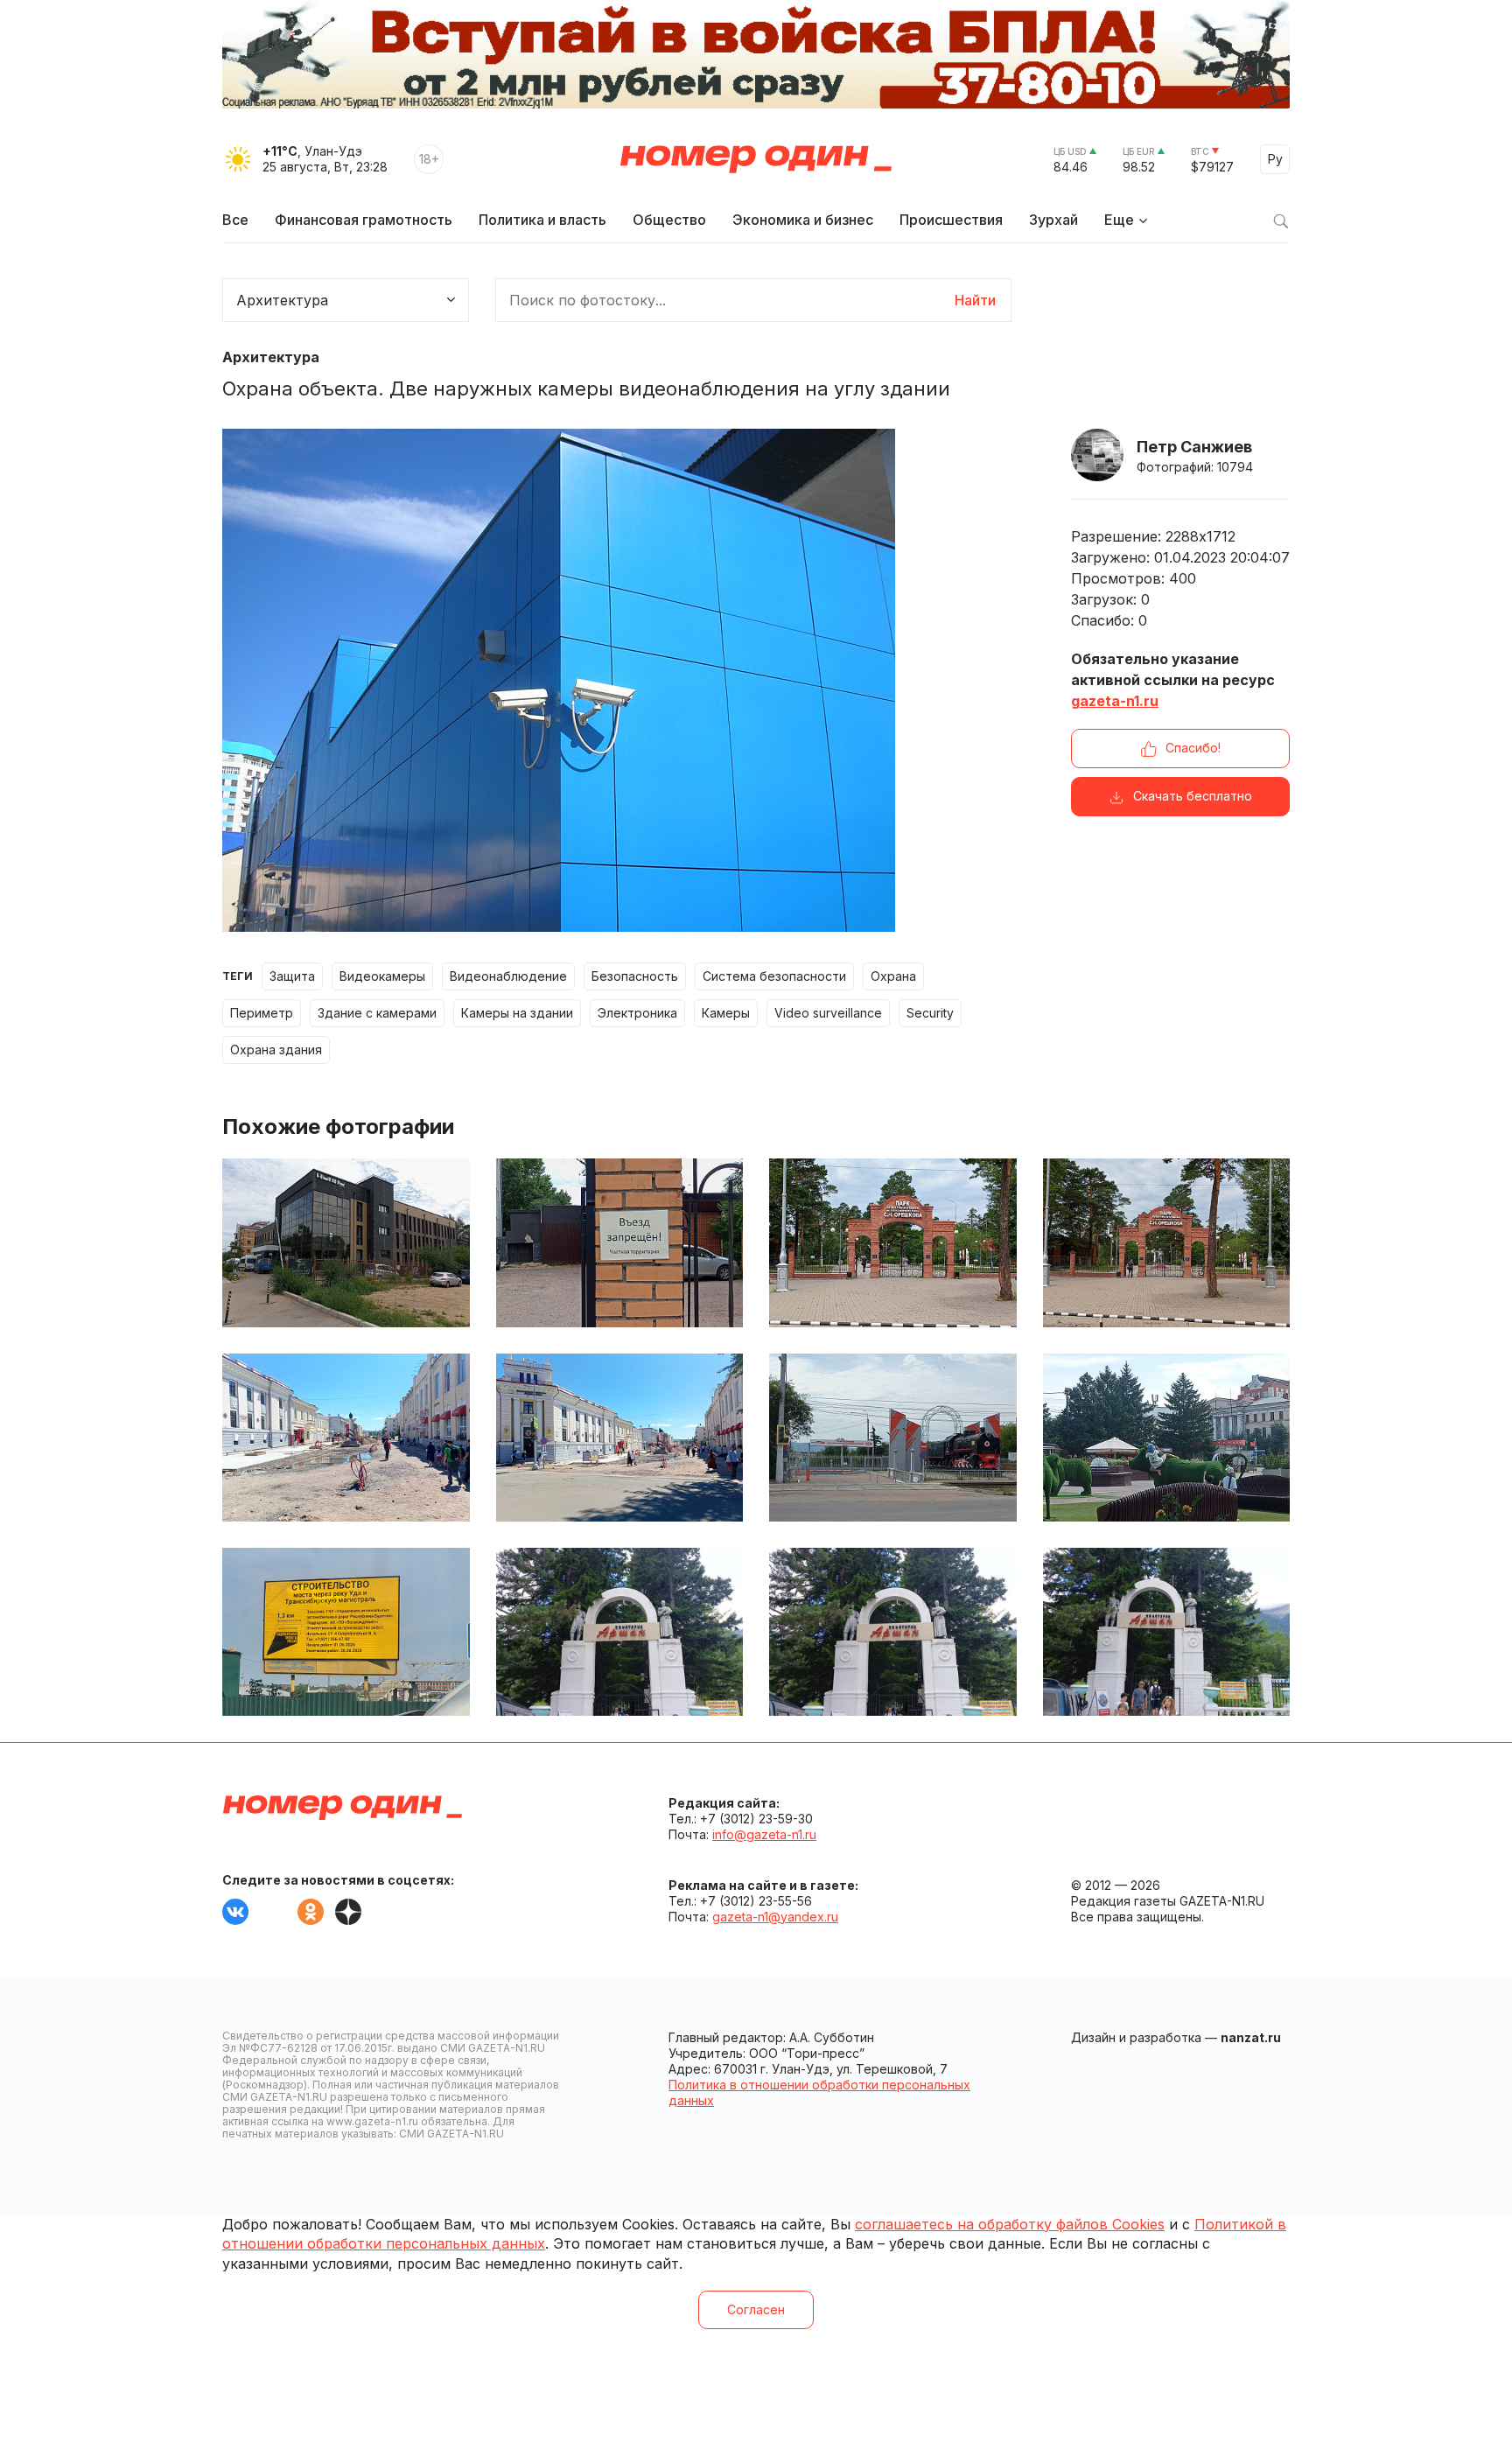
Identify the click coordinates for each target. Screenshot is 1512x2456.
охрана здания (276, 1050)
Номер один (756, 159)
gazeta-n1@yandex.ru (775, 1917)
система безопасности (774, 976)
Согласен (756, 2309)
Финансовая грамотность (364, 220)
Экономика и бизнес (803, 220)
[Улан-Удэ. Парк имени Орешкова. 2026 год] (1167, 1242)
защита (292, 976)
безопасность (635, 976)
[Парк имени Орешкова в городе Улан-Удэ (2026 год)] (893, 1242)
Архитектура (271, 357)
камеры (726, 1013)
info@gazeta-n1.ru (764, 1834)
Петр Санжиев (1194, 447)
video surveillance (828, 1013)
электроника (637, 1013)
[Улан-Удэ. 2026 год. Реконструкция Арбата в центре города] (620, 1438)
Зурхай (1053, 220)
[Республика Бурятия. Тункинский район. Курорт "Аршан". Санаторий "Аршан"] (1167, 1632)
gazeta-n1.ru (1115, 701)
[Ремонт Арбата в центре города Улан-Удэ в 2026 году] (346, 1438)
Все (235, 220)
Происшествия (951, 220)
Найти (975, 300)
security (930, 1013)
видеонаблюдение (508, 976)
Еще (1119, 220)
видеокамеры (382, 976)
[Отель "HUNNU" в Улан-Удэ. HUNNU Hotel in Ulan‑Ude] (346, 1242)
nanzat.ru (1251, 2037)
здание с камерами (377, 1013)
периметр (262, 1013)
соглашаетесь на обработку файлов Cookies (1010, 2224)
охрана (893, 976)
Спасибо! (1193, 748)
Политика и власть (542, 220)
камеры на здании (517, 1013)
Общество (669, 220)
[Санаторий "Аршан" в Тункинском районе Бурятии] (893, 1632)
